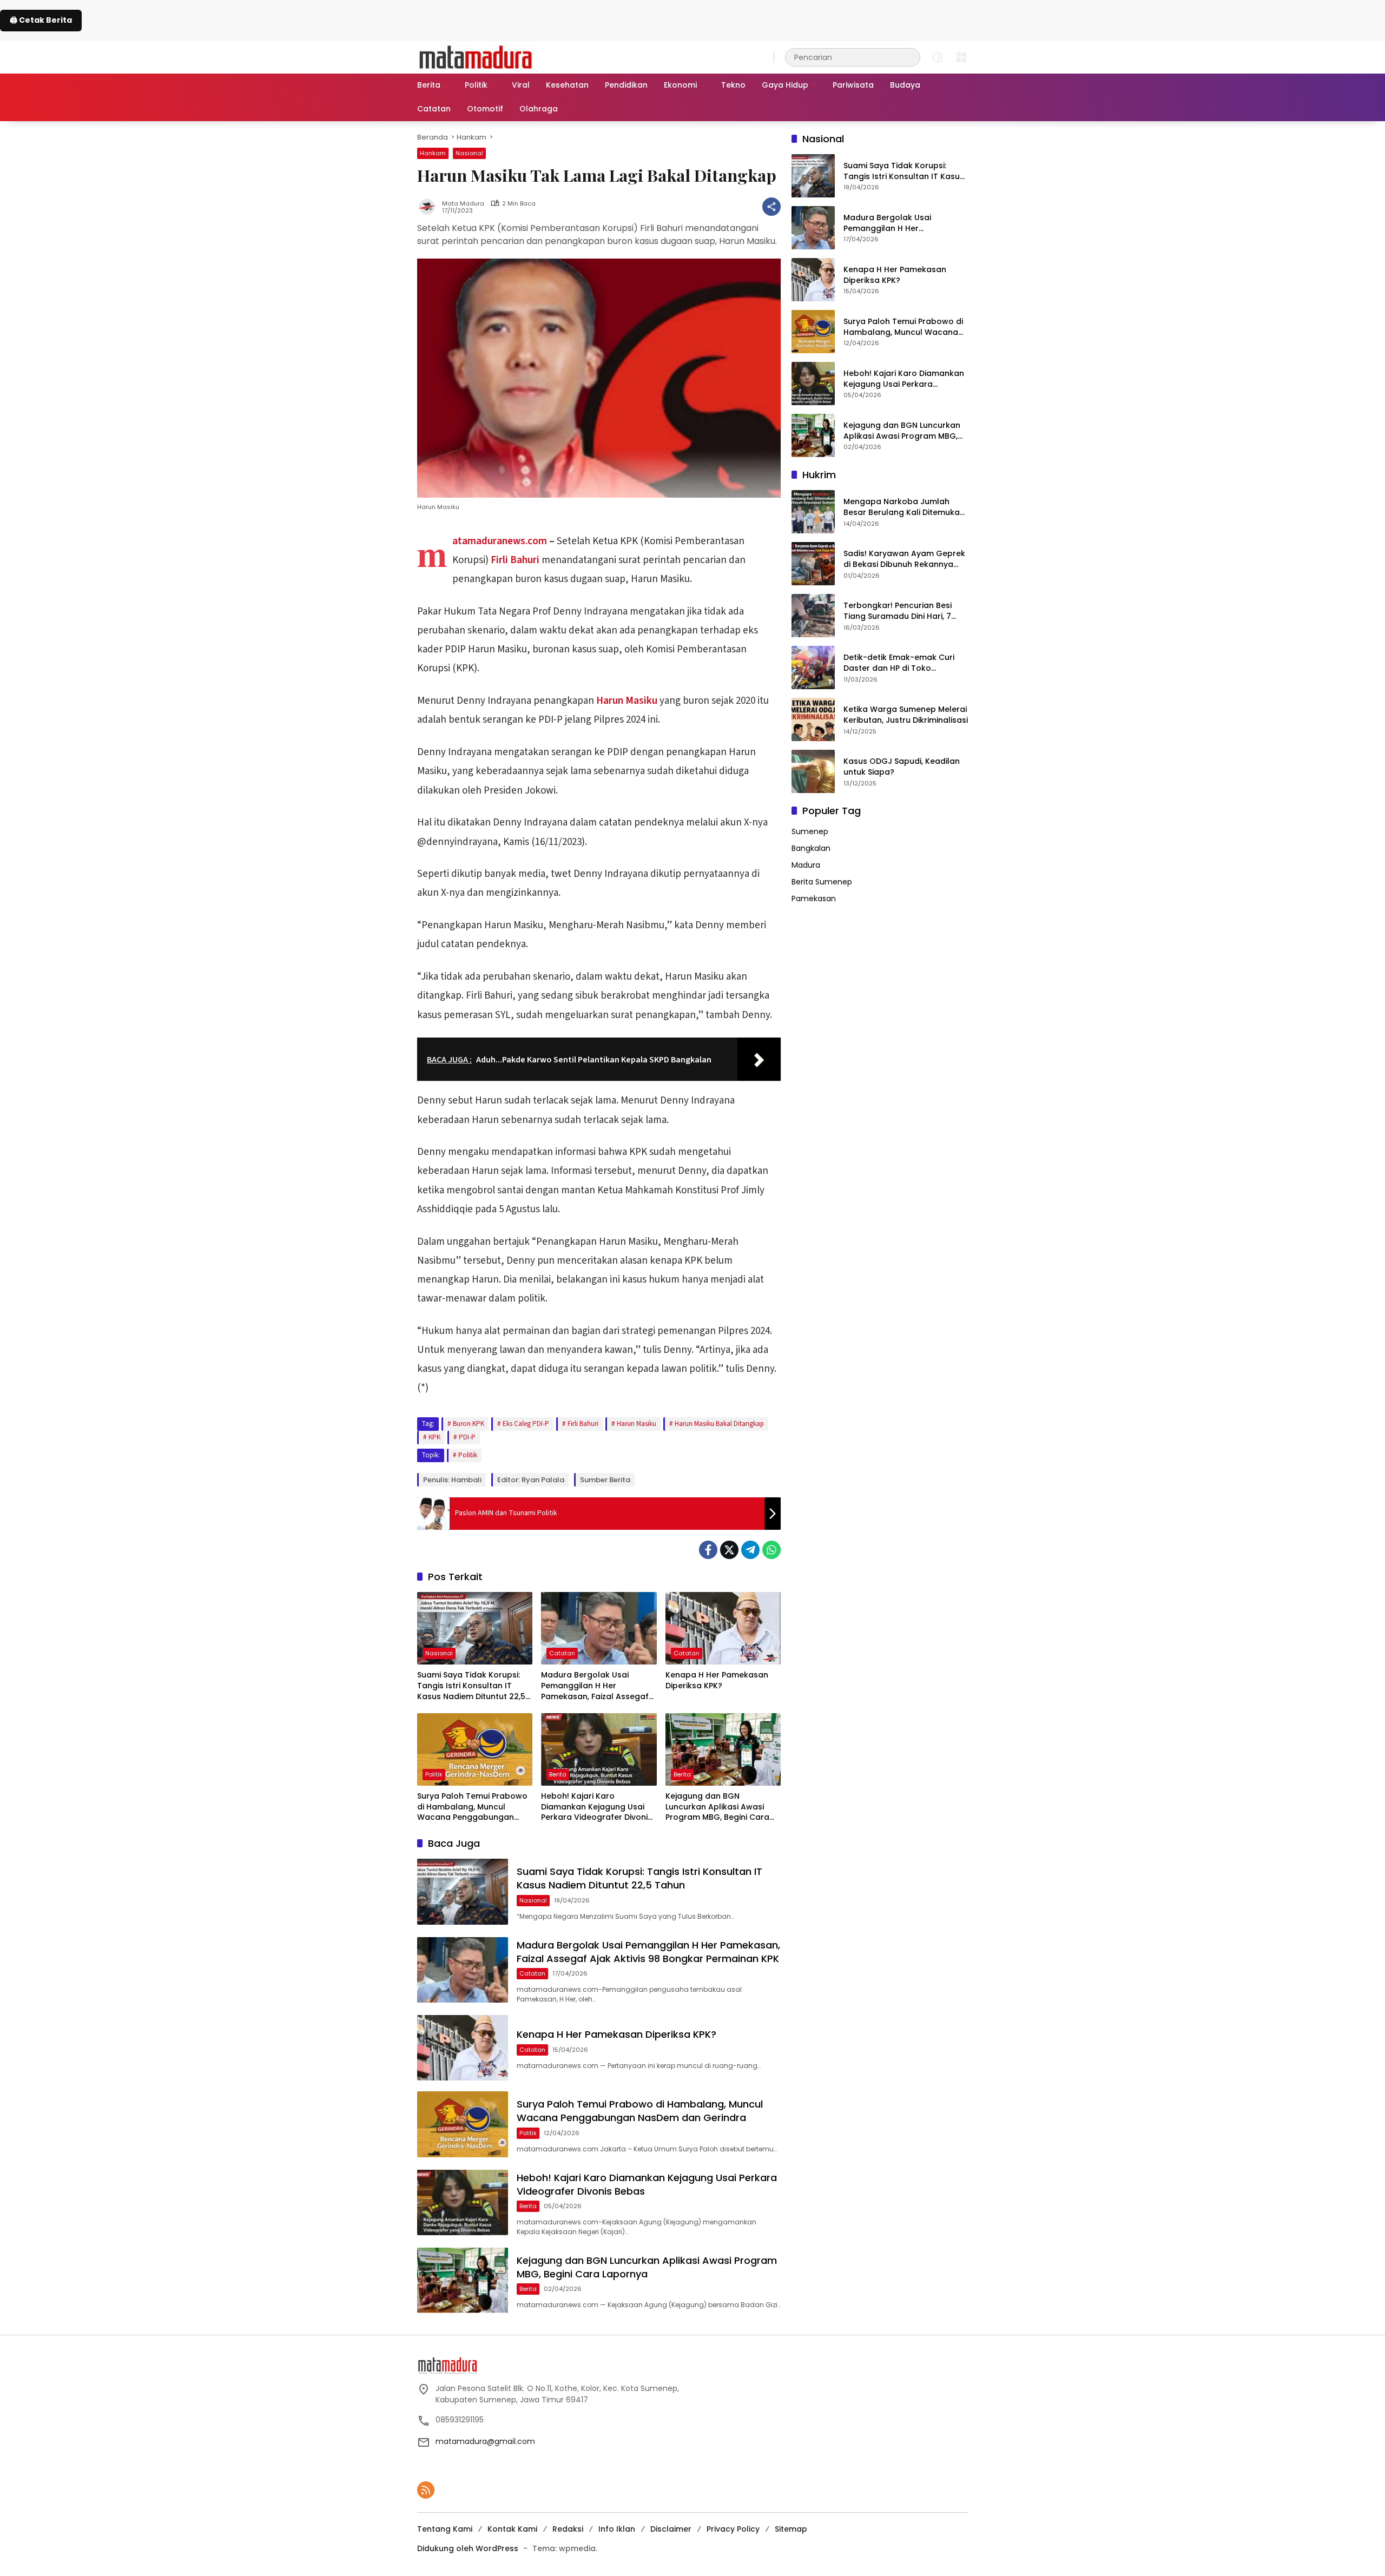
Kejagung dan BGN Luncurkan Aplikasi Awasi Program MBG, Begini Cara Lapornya (717, 1807)
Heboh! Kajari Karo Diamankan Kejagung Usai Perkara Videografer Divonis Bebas (596, 1807)
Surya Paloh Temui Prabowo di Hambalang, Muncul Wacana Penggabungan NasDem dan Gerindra (472, 1807)
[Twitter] (729, 1550)
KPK (434, 1437)
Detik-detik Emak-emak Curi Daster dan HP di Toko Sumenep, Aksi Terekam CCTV (902, 663)
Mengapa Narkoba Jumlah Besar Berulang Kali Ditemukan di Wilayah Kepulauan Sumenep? (904, 507)
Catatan (562, 1653)
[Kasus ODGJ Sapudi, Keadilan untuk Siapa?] (813, 771)
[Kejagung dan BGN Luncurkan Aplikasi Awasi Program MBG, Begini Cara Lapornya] (723, 1749)
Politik (468, 1455)
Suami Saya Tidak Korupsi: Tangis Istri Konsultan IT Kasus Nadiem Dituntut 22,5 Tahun (471, 1686)
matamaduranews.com (500, 541)
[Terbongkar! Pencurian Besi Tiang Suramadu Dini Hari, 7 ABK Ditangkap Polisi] (813, 616)
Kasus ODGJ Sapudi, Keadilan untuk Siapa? (902, 767)
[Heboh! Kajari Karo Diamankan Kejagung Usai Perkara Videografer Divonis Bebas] (599, 1749)
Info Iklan (617, 2529)
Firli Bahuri (515, 560)
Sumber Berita (605, 1480)
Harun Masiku (627, 701)
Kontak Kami (512, 2529)
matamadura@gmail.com (485, 2441)
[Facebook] (708, 1550)
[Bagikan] (771, 207)
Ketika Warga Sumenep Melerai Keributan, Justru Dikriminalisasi (906, 715)
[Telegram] (750, 1550)
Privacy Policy (733, 2529)
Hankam (433, 153)
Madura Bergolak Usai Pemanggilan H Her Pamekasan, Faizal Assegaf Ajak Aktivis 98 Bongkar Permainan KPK (595, 1686)
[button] (909, 57)
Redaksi (568, 2529)
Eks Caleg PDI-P (526, 1424)
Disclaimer (671, 2529)
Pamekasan (814, 899)
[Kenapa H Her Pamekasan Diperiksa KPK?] (723, 1628)
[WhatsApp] (771, 1550)
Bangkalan (811, 848)
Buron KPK (469, 1424)
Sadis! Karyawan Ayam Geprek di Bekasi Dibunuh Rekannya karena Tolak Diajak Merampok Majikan (905, 559)
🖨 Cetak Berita (41, 20)
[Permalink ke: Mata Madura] (430, 207)
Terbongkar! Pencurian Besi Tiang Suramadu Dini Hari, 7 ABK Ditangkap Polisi (898, 611)
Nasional (469, 153)
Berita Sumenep (822, 882)
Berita (558, 1774)
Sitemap (791, 2529)
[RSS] (426, 2490)
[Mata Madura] (476, 56)
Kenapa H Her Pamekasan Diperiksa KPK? (717, 1680)
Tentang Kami (445, 2529)
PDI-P (467, 1437)
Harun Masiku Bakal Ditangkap (719, 1424)
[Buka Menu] (961, 57)
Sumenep (810, 831)
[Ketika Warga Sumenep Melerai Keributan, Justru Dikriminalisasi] (813, 719)
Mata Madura (463, 204)
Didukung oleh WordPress (468, 2548)
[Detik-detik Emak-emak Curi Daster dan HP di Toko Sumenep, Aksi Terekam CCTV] (813, 668)
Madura (806, 865)
